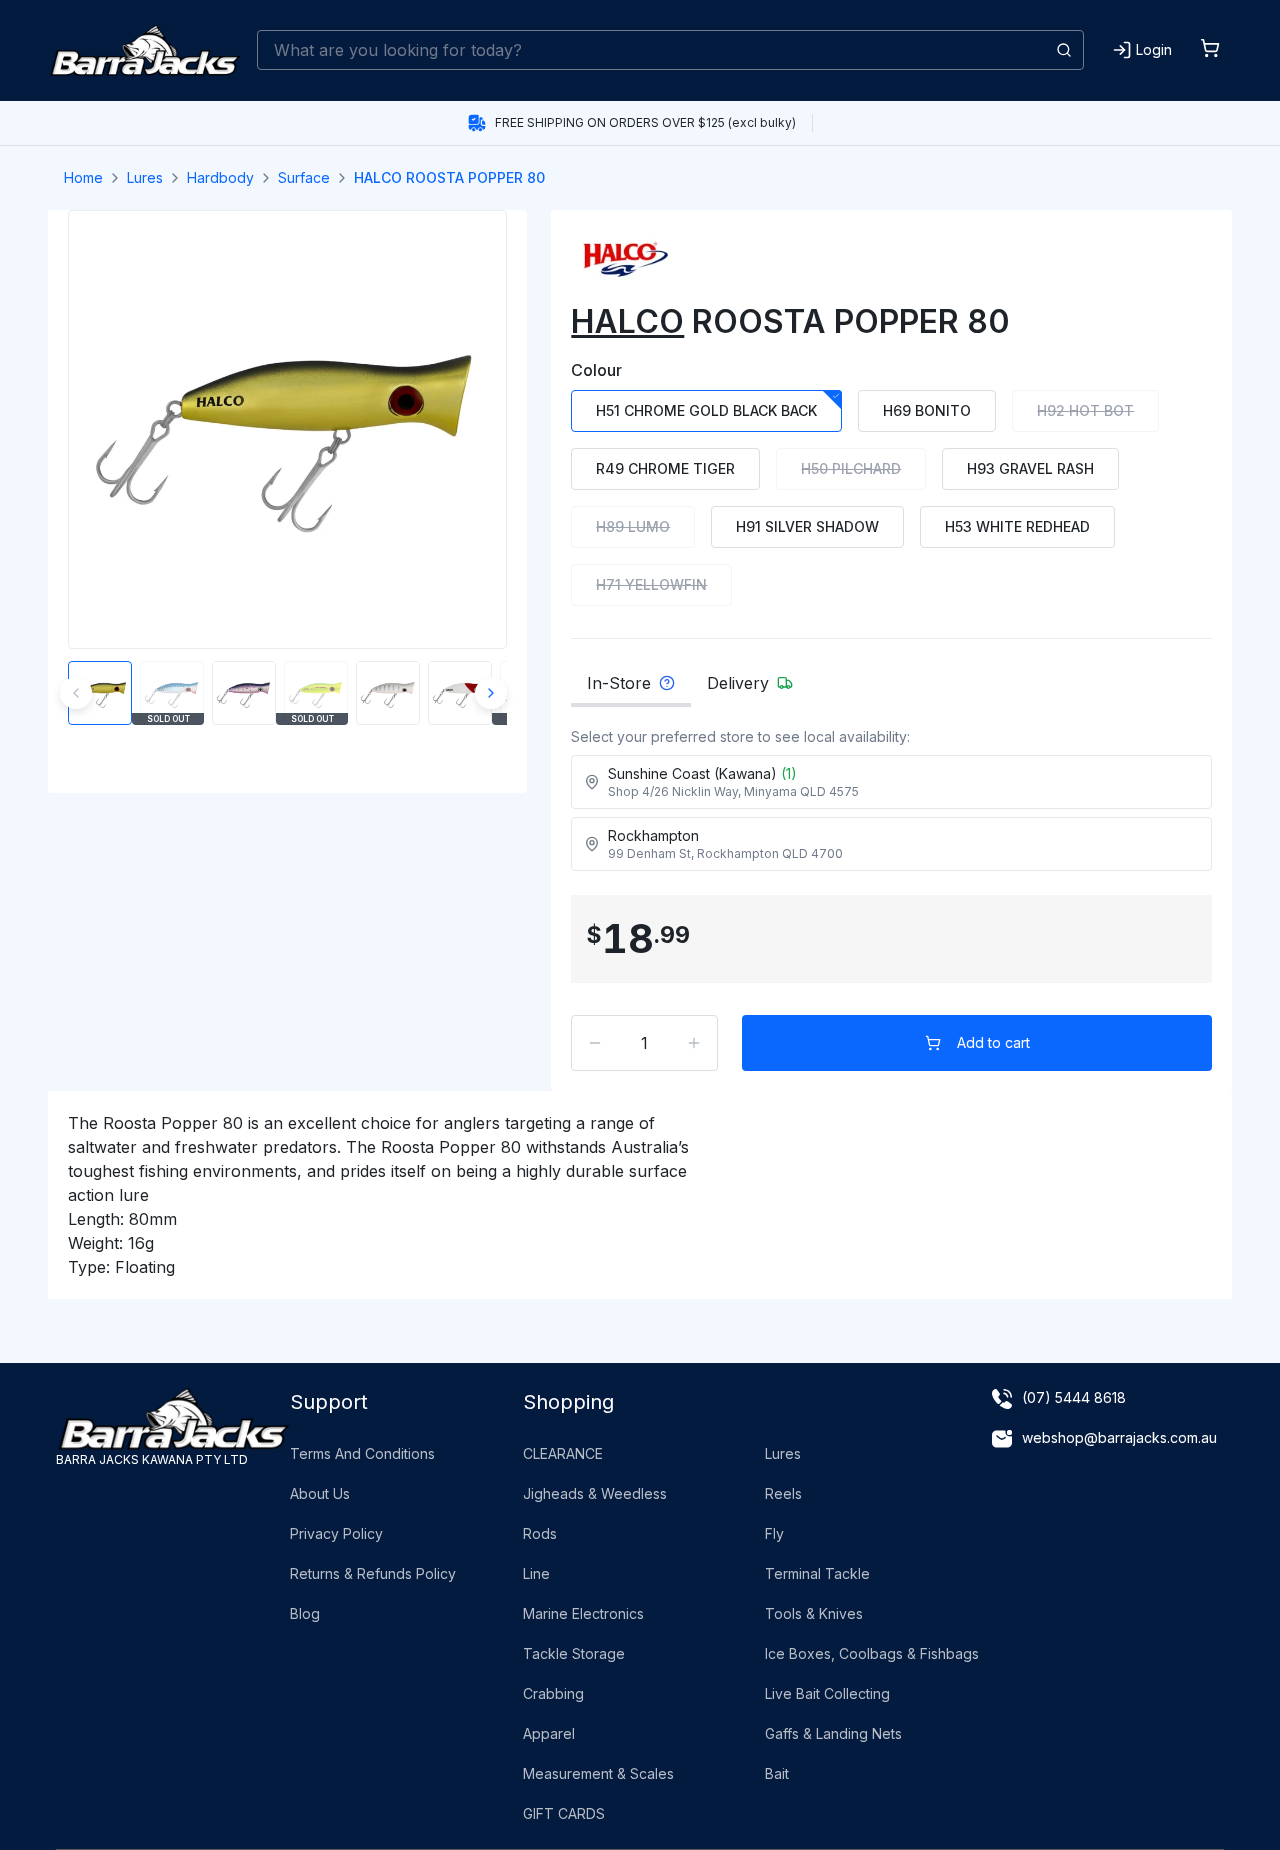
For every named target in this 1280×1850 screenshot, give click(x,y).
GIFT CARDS (564, 1813)
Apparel (549, 1733)
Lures (145, 177)
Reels (783, 1493)
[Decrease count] (595, 1043)
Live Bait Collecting (827, 1693)
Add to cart (993, 1042)
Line (536, 1573)
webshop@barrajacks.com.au (1119, 1437)
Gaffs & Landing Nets (833, 1733)
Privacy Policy (336, 1533)
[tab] (631, 689)
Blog (305, 1613)
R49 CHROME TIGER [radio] (665, 468)
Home (83, 177)
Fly (774, 1533)
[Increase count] (694, 1043)
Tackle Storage (574, 1653)
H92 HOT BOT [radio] (1085, 410)
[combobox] (670, 50)
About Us (320, 1493)
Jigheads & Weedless (595, 1493)
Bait (777, 1773)
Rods (540, 1533)
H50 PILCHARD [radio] (851, 468)
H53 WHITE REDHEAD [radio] (1017, 526)
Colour (596, 370)
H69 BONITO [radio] (927, 410)
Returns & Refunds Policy (373, 1573)
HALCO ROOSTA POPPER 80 (449, 177)
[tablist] (891, 689)
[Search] (1064, 50)
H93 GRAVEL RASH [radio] (1030, 468)
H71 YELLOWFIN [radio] (651, 584)
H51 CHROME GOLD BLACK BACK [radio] (706, 410)
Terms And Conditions (362, 1453)
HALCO (627, 321)
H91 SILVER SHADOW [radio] (807, 526)
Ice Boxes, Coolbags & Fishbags (872, 1653)
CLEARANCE (563, 1453)
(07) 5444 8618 (1074, 1397)
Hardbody (220, 177)
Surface (304, 177)
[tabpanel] (891, 805)
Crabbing (553, 1693)
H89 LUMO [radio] (633, 526)
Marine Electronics (583, 1613)
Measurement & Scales (598, 1773)
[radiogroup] (891, 498)
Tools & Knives (814, 1613)
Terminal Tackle (817, 1573)
